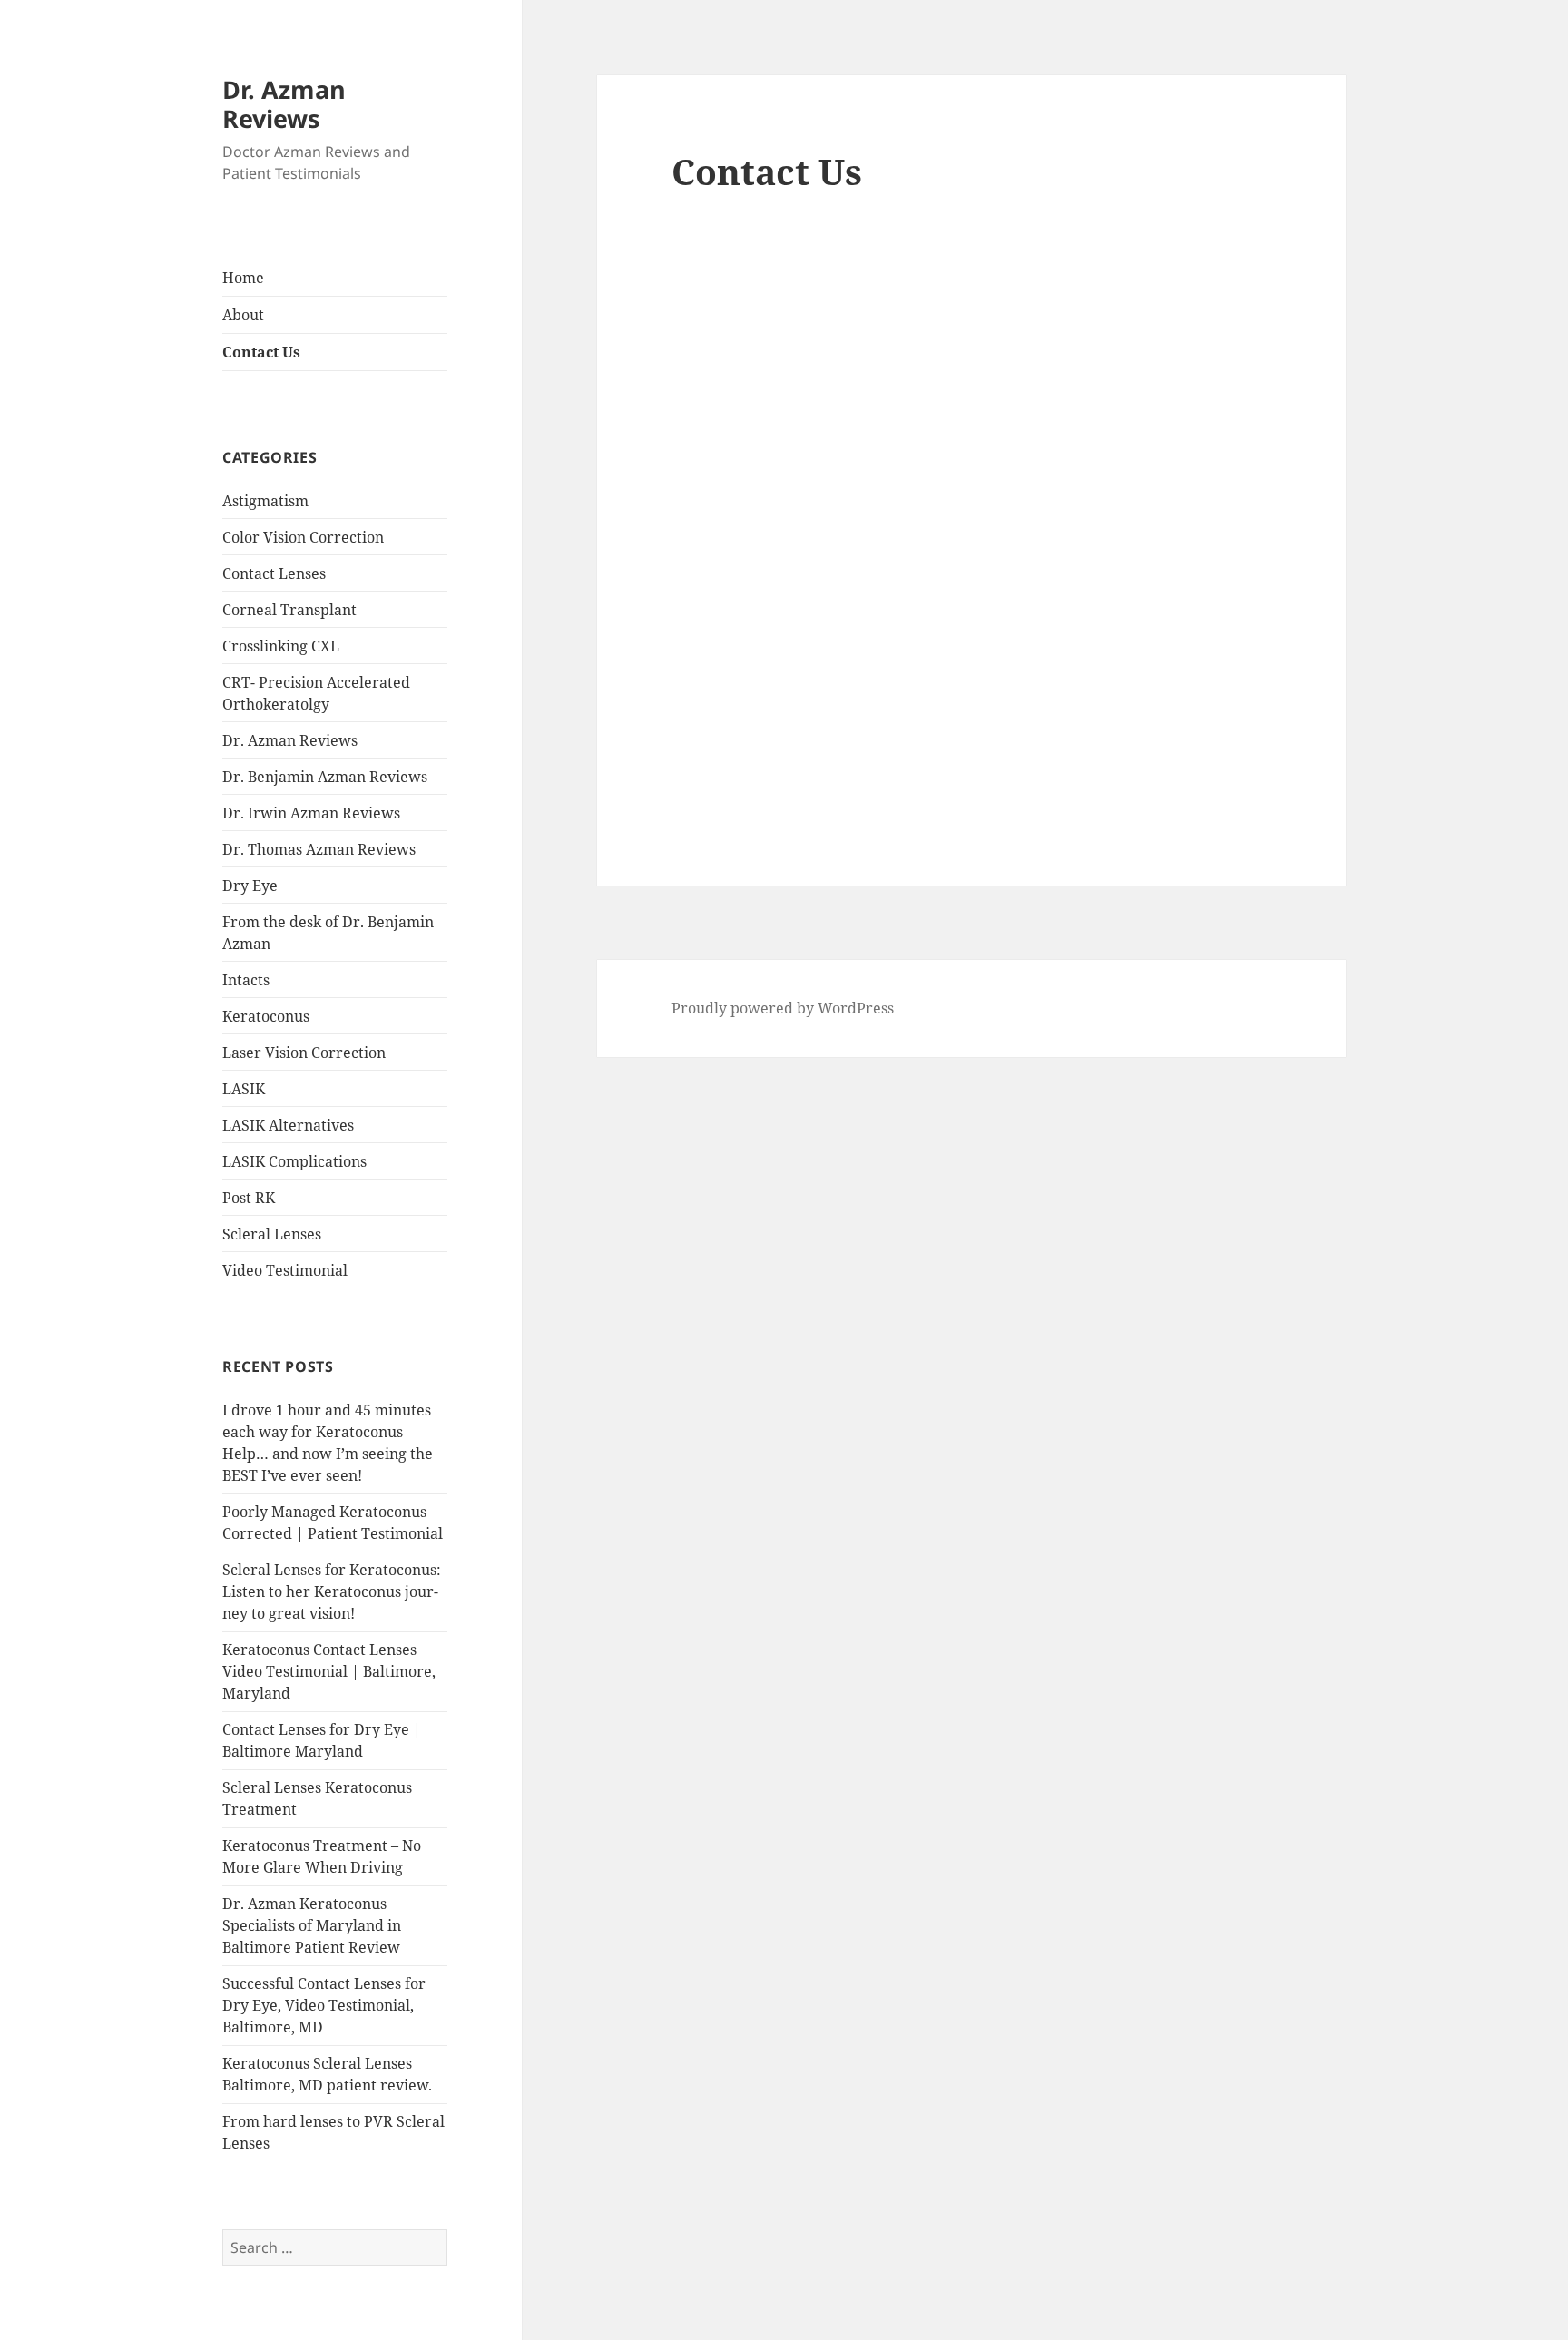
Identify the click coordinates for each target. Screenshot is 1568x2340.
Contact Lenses (274, 573)
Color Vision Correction (303, 537)
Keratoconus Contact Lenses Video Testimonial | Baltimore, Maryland (329, 1671)
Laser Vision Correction (304, 1053)
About (243, 315)
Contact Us (261, 352)
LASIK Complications (294, 1161)
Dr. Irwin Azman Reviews (311, 813)
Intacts (246, 980)
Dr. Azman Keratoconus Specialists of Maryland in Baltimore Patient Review (312, 1925)
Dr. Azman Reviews (284, 104)
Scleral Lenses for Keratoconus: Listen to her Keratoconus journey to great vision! (332, 1591)
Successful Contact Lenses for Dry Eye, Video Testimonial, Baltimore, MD (324, 2005)
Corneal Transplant (289, 610)
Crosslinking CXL (281, 646)
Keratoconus (266, 1016)
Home (243, 278)
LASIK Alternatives (288, 1125)
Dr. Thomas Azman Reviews (319, 849)
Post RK (249, 1198)
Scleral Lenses (272, 1234)
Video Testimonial (285, 1270)
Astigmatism (265, 501)
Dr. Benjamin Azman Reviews (325, 777)
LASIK (244, 1089)
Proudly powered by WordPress (783, 1008)
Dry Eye (250, 886)
